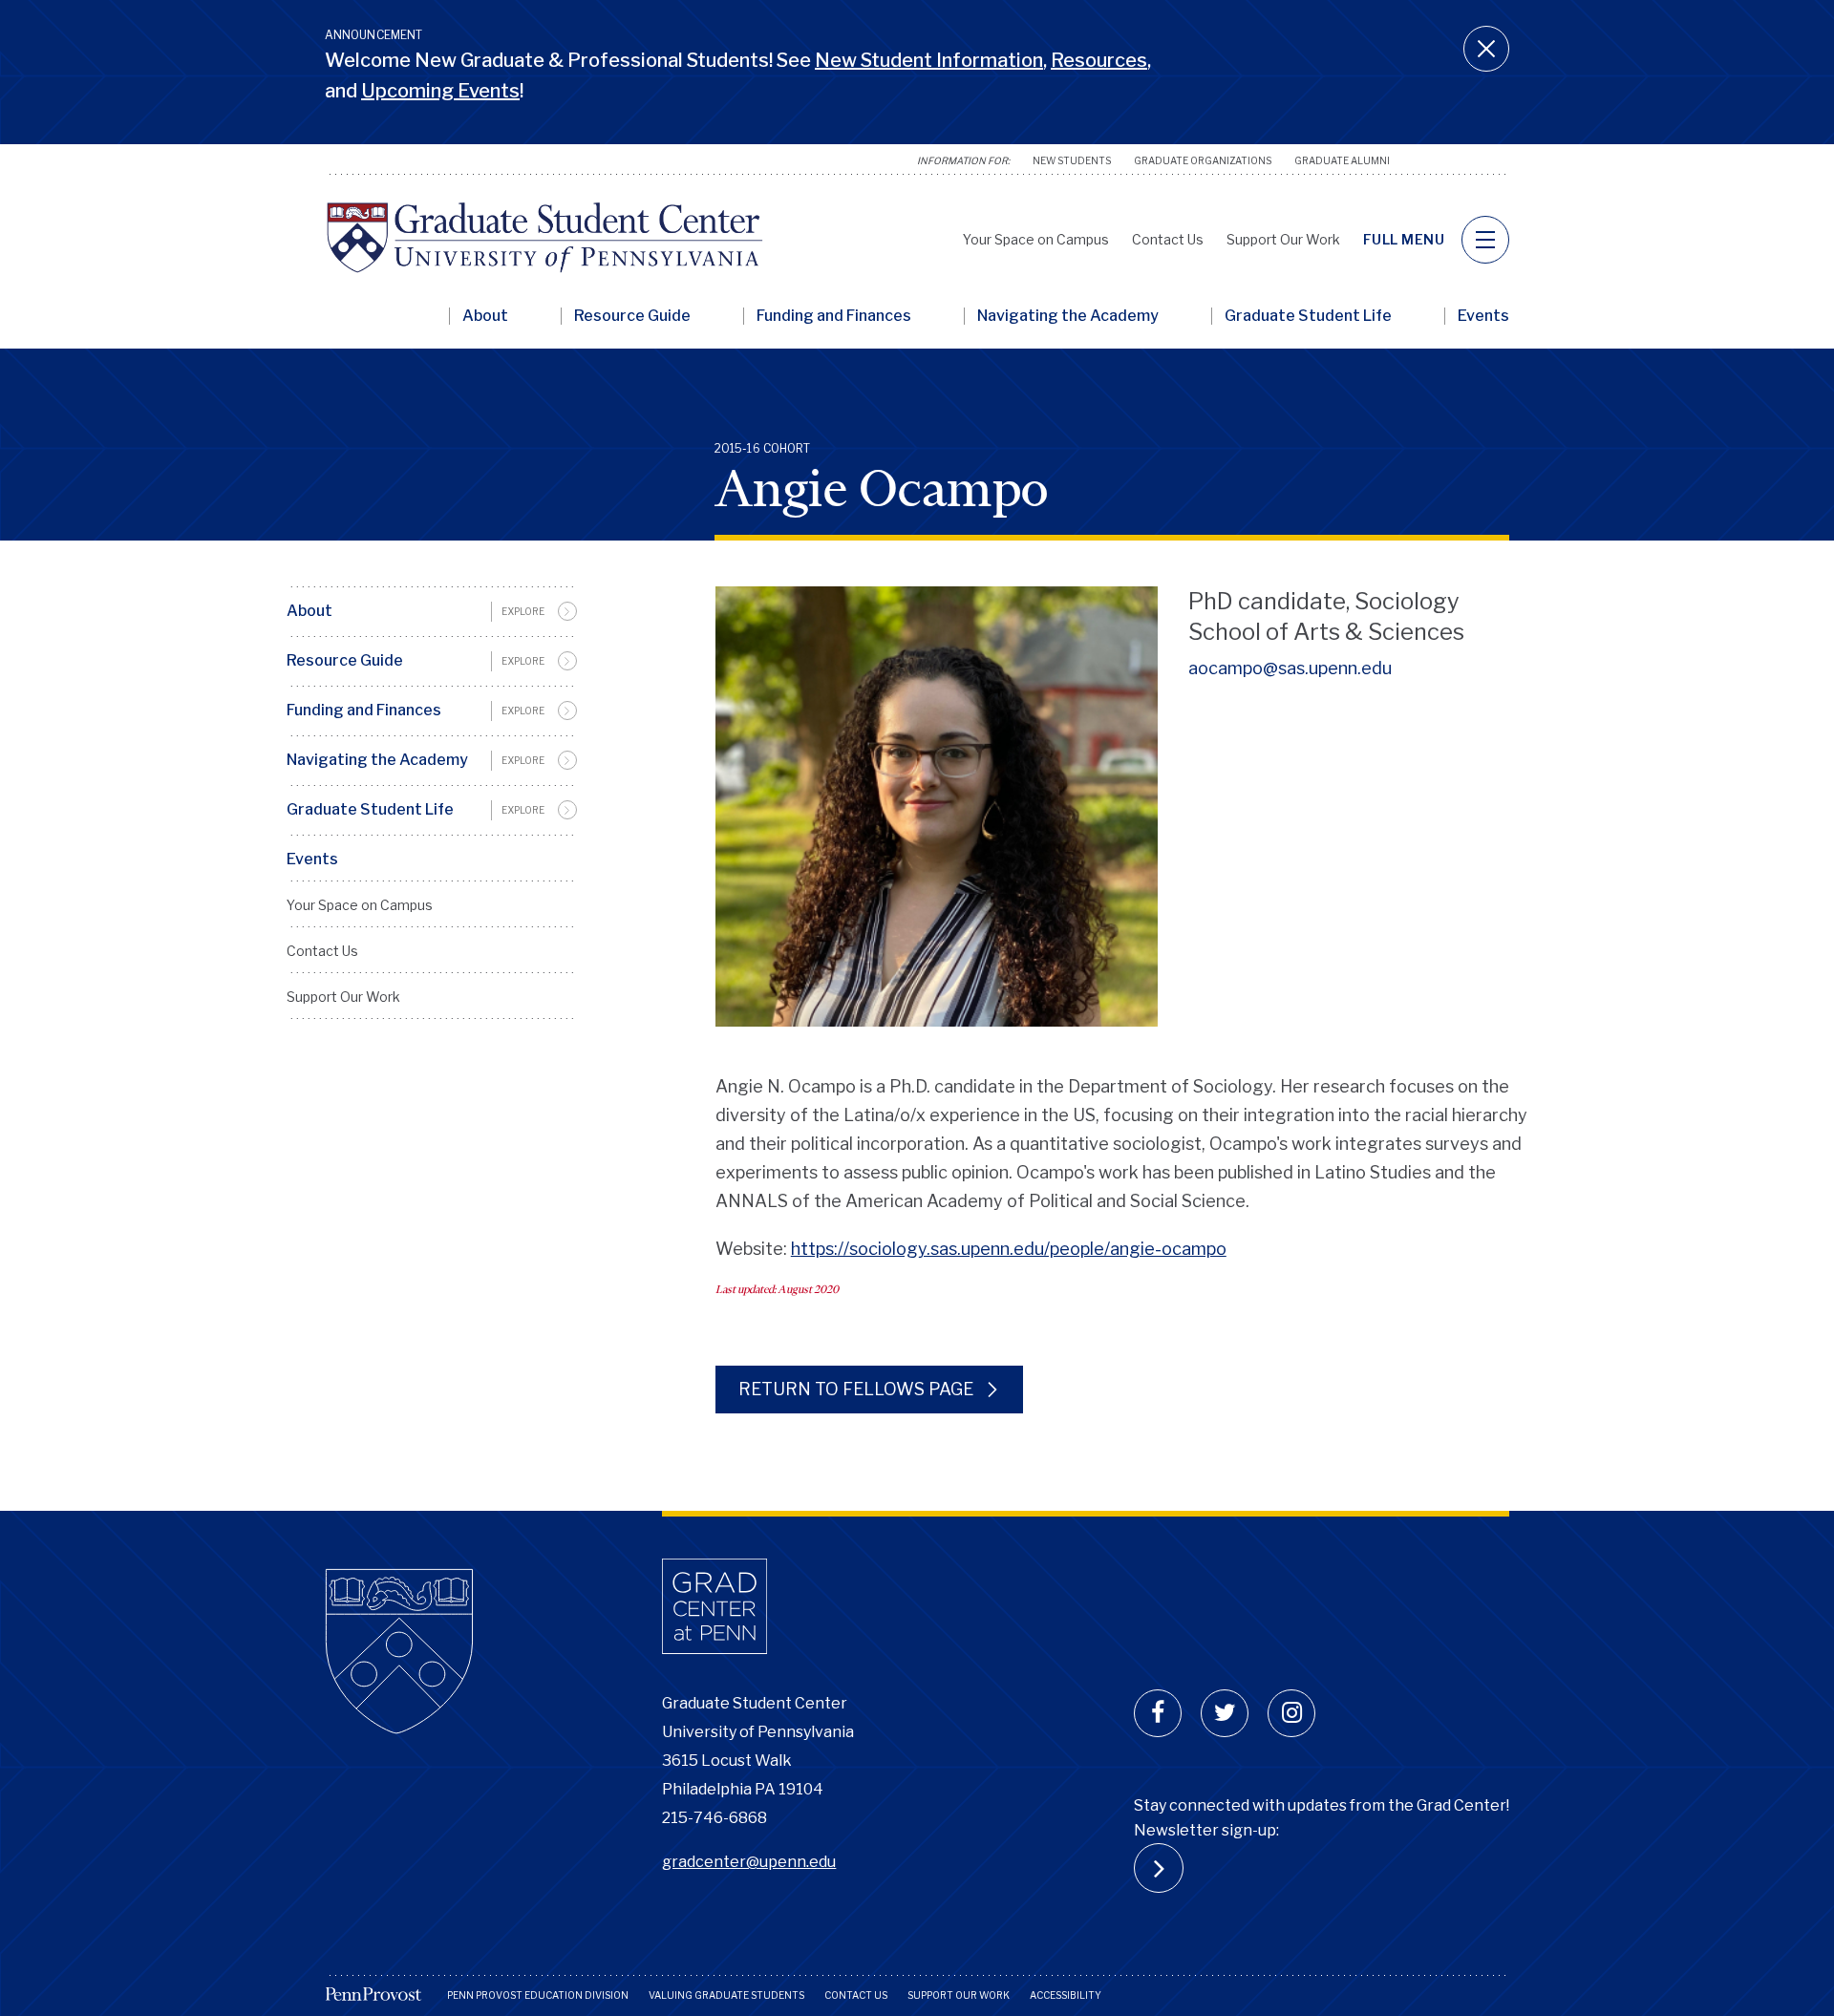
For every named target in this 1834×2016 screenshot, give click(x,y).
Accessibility (1066, 1995)
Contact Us (1168, 239)
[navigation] (1485, 240)
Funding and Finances (834, 316)
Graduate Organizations (1203, 160)
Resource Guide (632, 316)
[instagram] (1291, 1713)
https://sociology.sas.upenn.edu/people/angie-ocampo (1009, 1249)
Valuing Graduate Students (726, 1995)
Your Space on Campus (1036, 239)
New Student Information (929, 60)
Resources (1099, 60)
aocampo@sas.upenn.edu (1290, 668)
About (485, 316)
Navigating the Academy (1068, 316)
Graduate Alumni (1342, 160)
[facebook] (1158, 1713)
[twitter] (1225, 1713)
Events (1483, 316)
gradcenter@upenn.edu (749, 1862)
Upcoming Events (440, 91)
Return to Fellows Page (858, 1389)
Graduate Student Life (1308, 316)
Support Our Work (1283, 239)
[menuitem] (432, 611)
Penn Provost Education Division (538, 1995)
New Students (1072, 160)
